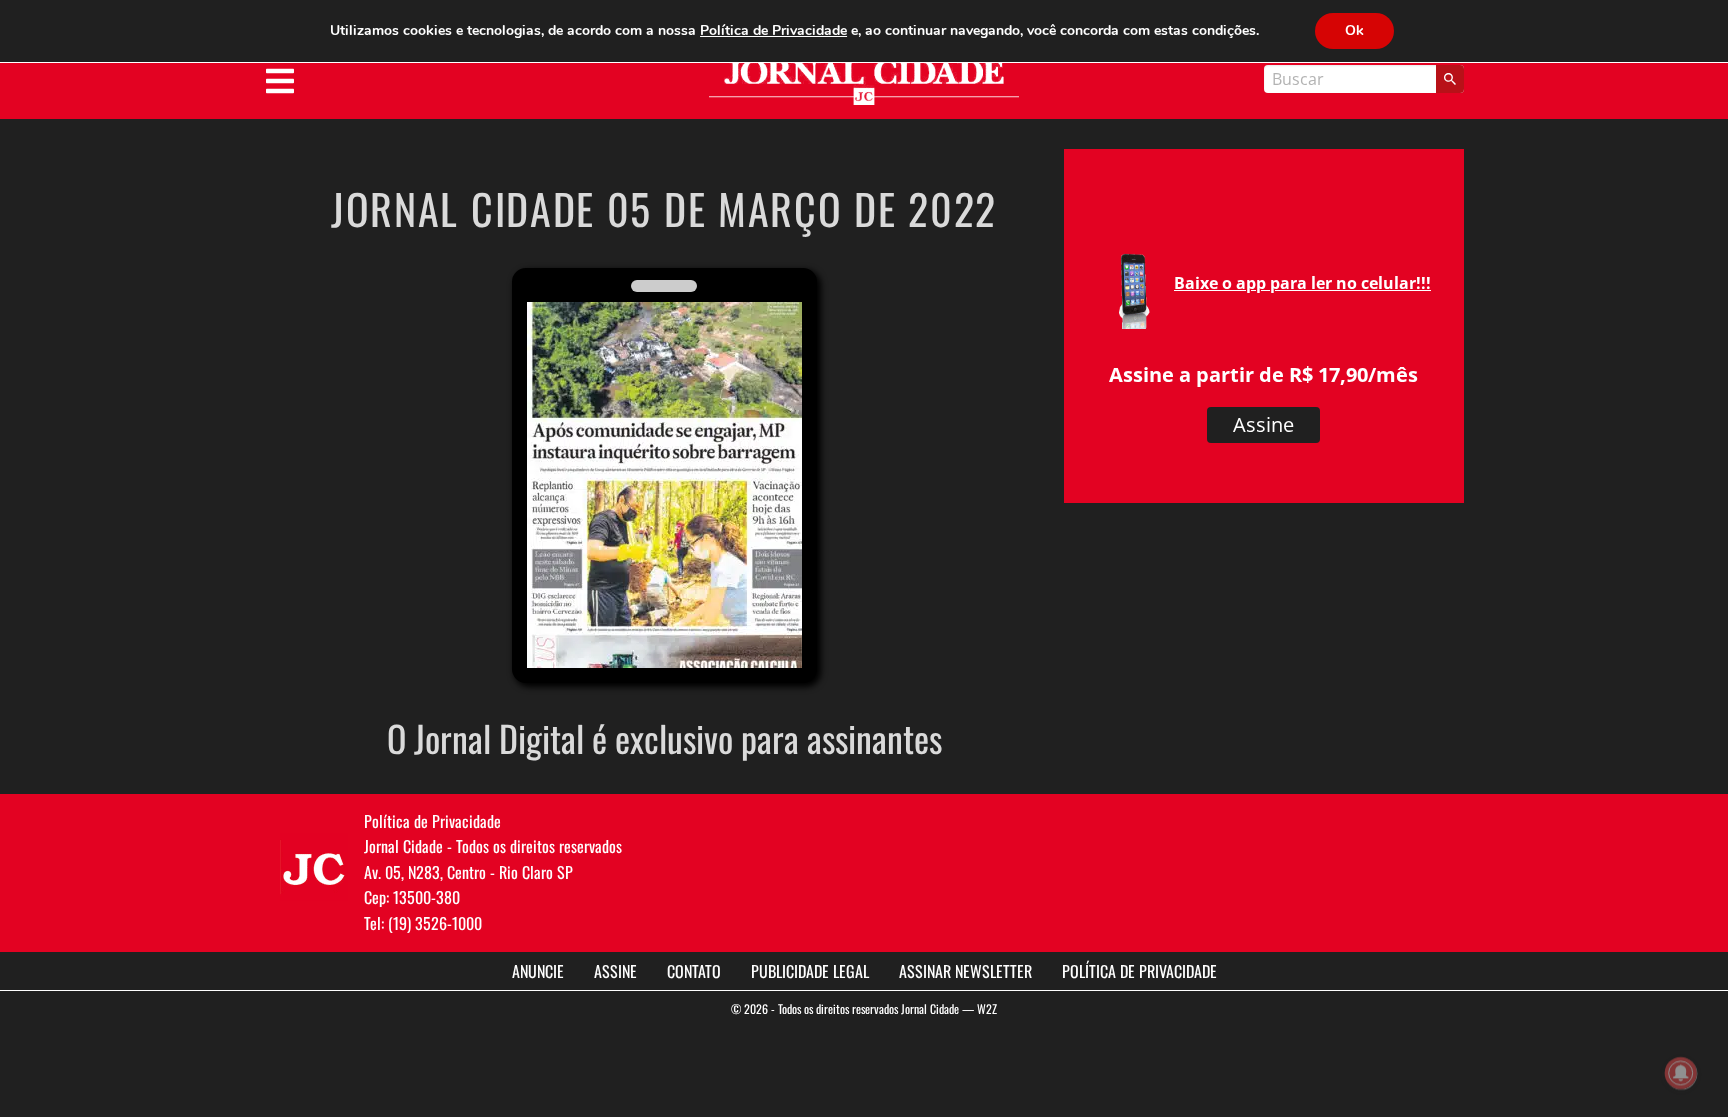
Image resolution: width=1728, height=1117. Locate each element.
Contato (694, 971)
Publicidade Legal (810, 971)
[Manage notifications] (1681, 1073)
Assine (1263, 424)
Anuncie (538, 971)
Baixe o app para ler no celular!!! (1302, 283)
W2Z (987, 1008)
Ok (1354, 30)
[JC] (314, 867)
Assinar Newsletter (965, 971)
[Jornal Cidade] (864, 82)
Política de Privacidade (1139, 971)
